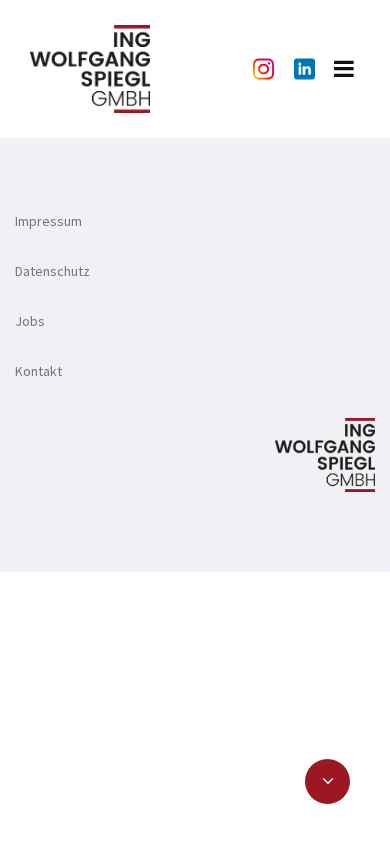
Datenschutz (52, 271)
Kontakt (38, 371)
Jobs (30, 321)
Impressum (48, 221)
